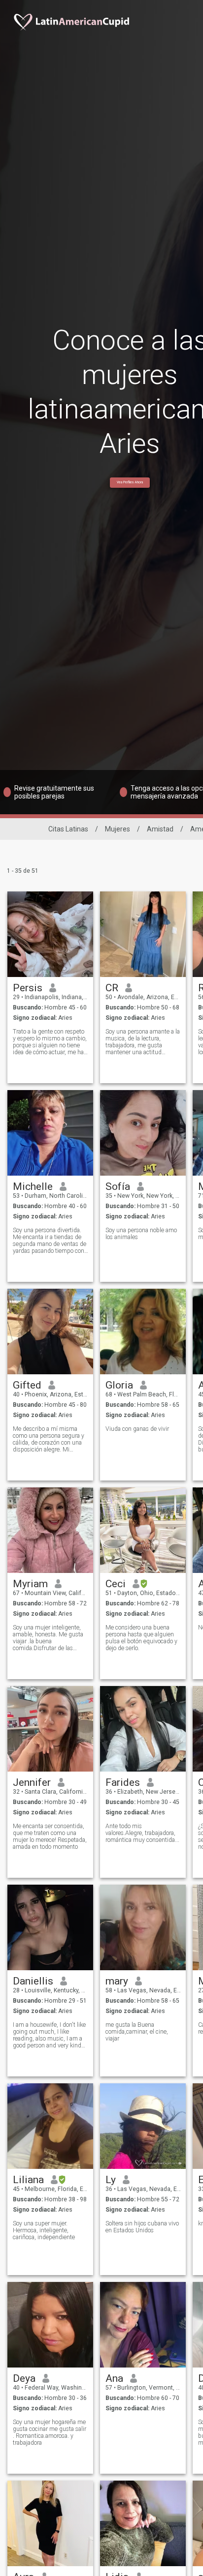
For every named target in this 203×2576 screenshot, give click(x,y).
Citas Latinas (68, 829)
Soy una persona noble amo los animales (141, 1234)
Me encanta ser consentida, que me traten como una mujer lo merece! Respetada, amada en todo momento (50, 1836)
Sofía (118, 1186)
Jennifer (32, 1782)
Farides (123, 1782)
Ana (114, 2378)
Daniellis (33, 1981)
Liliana (28, 2180)
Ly (111, 2180)
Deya (24, 2378)
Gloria (119, 1385)
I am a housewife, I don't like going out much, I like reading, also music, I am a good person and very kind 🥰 (49, 2035)
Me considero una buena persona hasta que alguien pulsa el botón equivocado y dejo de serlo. (141, 1638)
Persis (28, 988)
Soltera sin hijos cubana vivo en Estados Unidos (142, 2227)
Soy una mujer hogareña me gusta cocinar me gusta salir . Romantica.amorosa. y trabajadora (50, 2432)
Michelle (33, 1186)
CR (112, 988)
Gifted (27, 1385)
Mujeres (118, 829)
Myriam (30, 1584)
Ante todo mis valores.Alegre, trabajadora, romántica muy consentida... (142, 1833)
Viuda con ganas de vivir (137, 1429)
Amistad (160, 829)
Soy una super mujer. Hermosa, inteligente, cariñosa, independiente (44, 2230)
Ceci (116, 1584)
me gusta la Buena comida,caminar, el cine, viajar (137, 2032)
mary (117, 1981)
